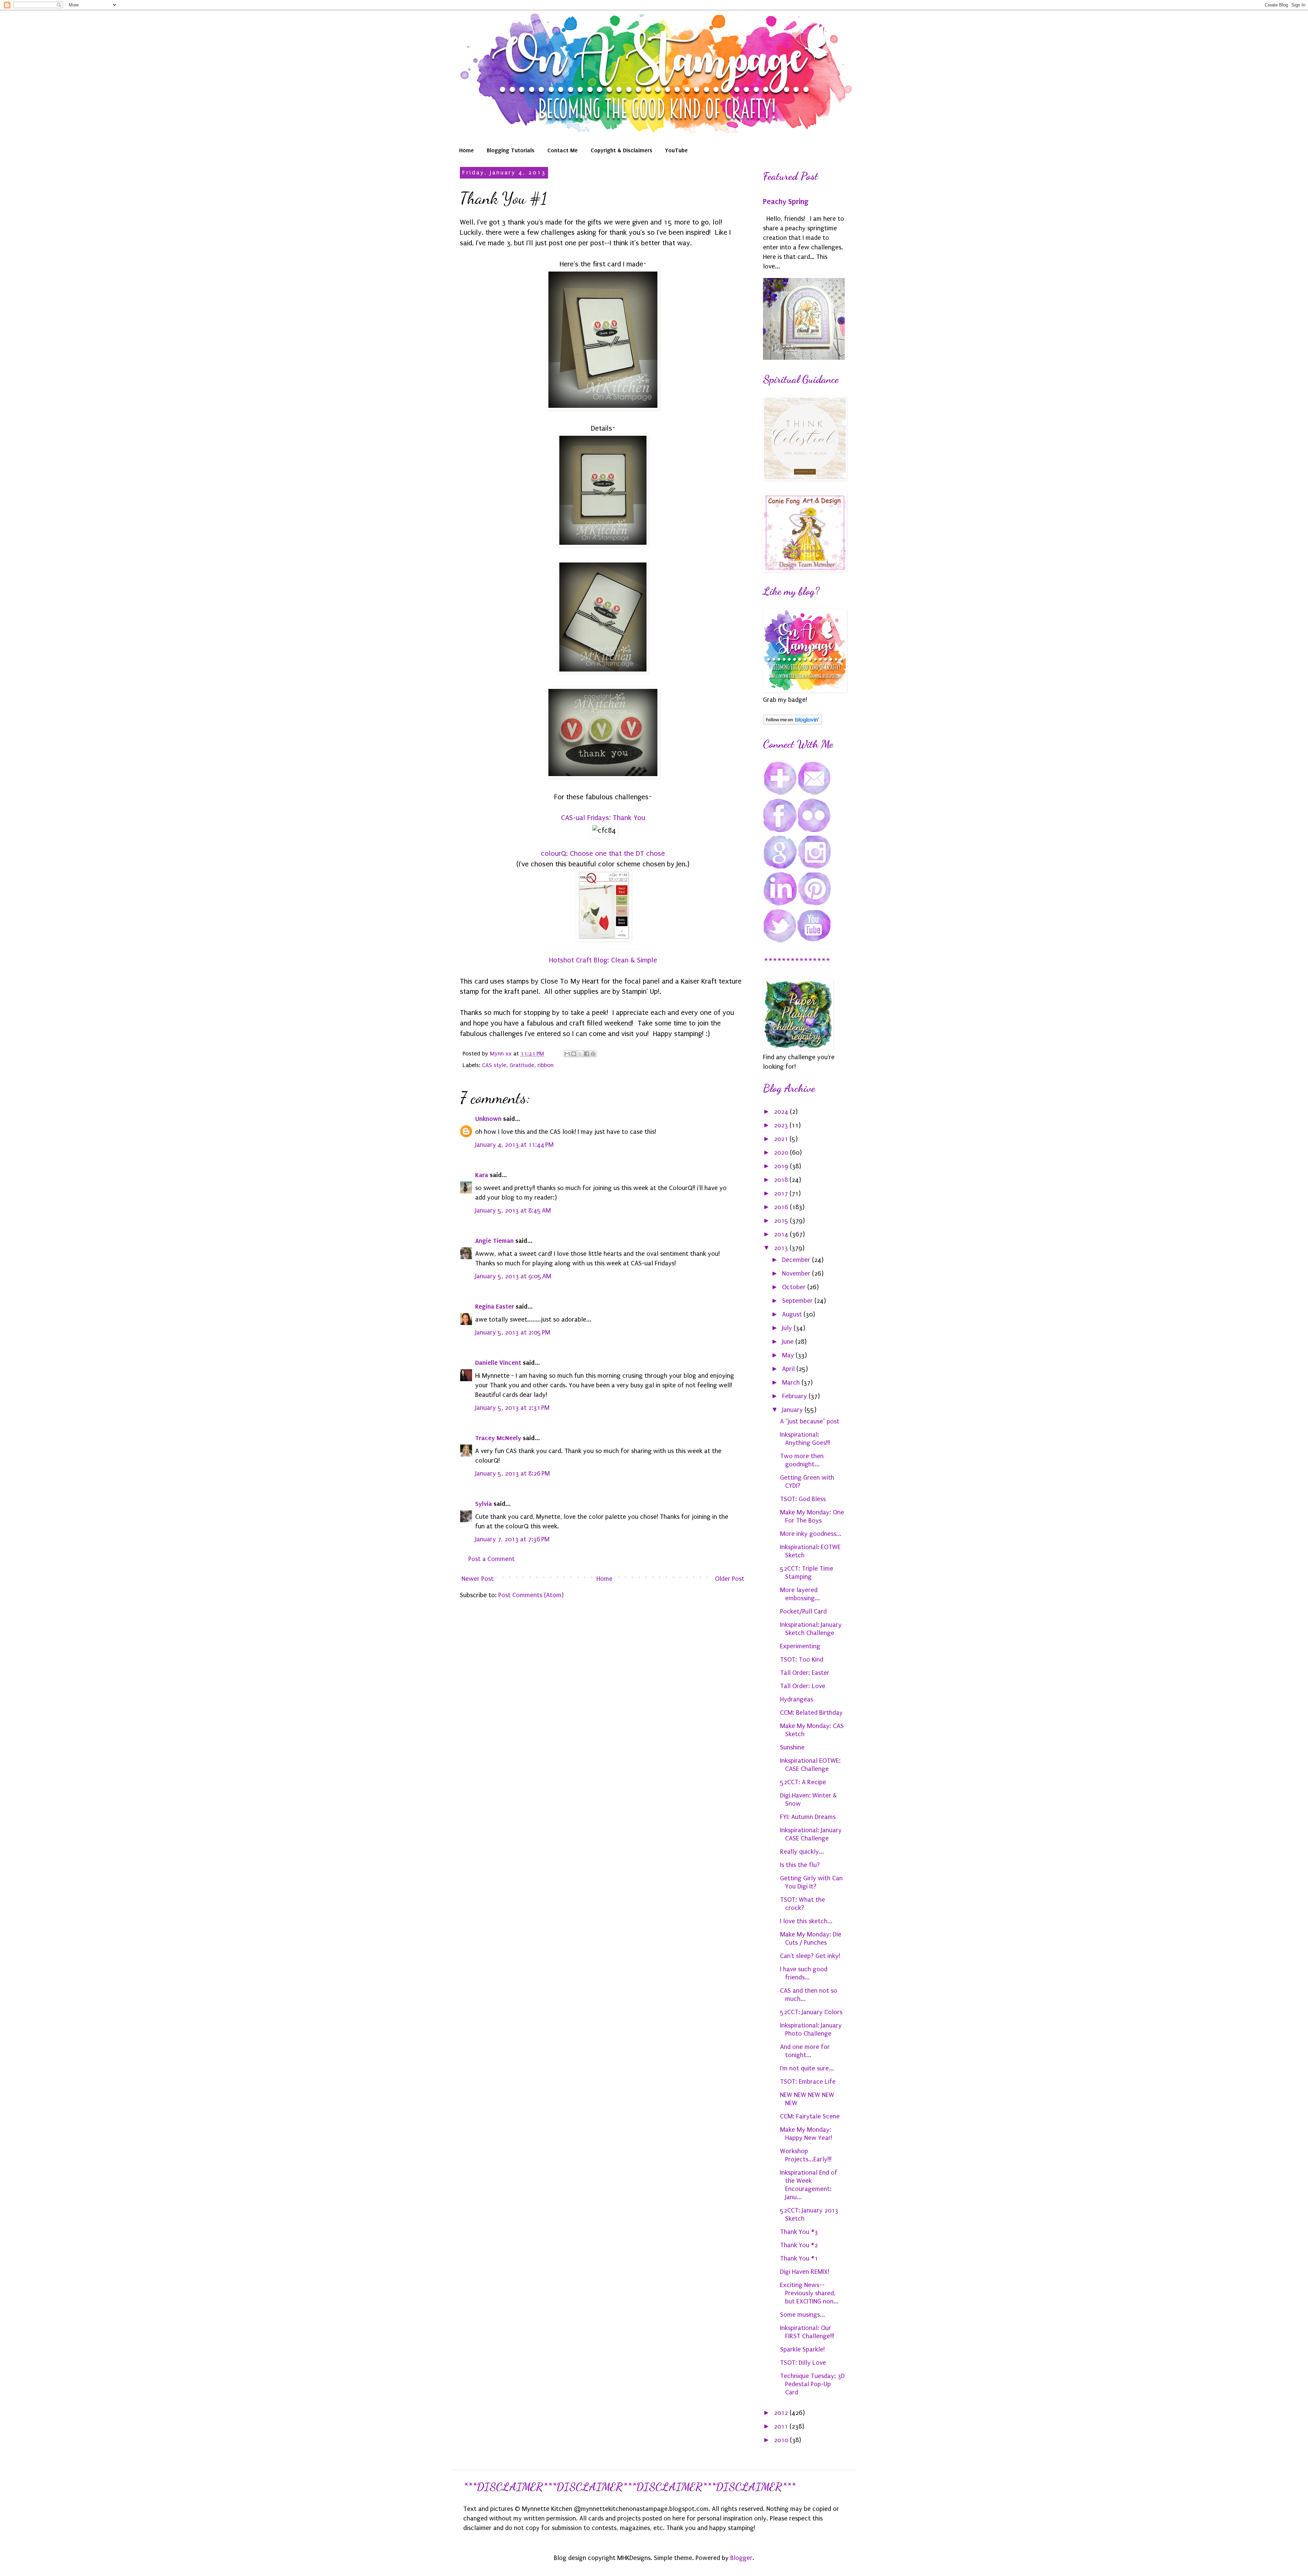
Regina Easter (495, 1306)
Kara (482, 1175)
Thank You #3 (799, 2232)
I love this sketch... (806, 1921)
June (789, 1342)
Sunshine (792, 1747)
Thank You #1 (799, 2258)
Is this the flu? (800, 1865)
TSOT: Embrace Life (808, 2082)
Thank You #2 (799, 2245)
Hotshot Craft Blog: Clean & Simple (603, 960)
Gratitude (522, 1065)
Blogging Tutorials (511, 150)
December (797, 1260)
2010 (782, 2440)
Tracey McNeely (498, 1438)
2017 (782, 1193)
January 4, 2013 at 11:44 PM (514, 1145)
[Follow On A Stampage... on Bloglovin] (792, 723)
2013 (782, 1248)
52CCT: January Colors (811, 2012)
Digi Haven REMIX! (805, 2272)
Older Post (730, 1579)
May (789, 1355)
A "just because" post (810, 1421)
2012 (782, 2413)
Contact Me (563, 150)
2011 (782, 2426)
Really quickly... (802, 1852)
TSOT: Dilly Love (803, 2363)
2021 (782, 1139)
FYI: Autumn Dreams (808, 1817)
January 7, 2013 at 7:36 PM (512, 1539)
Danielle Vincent (498, 1363)
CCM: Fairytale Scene (810, 2116)
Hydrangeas (797, 1699)
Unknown (488, 1119)
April (789, 1369)
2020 (782, 1153)
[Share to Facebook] (587, 1054)
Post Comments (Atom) (531, 1595)
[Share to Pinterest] (593, 1054)
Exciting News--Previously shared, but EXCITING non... (809, 2293)
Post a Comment (492, 1559)
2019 (782, 1166)
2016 (782, 1207)
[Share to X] (580, 1054)
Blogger (741, 2558)
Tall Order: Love (803, 1686)
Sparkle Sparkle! (802, 2349)
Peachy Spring (786, 202)
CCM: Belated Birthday (811, 1713)
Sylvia (484, 1504)
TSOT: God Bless (803, 1499)
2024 (782, 1112)
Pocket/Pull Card (803, 1611)
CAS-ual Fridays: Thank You (603, 818)
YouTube (676, 150)
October (795, 1287)
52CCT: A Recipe (803, 1782)
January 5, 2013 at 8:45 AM (513, 1210)
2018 (782, 1180)
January (793, 1410)
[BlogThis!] (574, 1054)
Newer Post (478, 1579)
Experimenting (800, 1646)
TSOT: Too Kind (802, 1660)
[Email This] (567, 1054)
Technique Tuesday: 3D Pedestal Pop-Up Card (812, 2384)
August (793, 1314)
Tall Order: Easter (805, 1673)
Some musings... (803, 2315)
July (788, 1328)
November (797, 1274)
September (798, 1301)
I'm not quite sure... (807, 2068)
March (792, 1383)
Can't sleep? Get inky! (810, 1956)
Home (466, 150)
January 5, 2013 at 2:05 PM (513, 1332)
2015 (782, 1221)
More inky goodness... (811, 1534)
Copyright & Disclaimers (621, 150)
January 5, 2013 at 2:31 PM (512, 1408)
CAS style (494, 1065)
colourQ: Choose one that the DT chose (603, 853)
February (795, 1396)
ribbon (546, 1065)
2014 (782, 1234)
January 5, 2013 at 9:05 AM (513, 1276)
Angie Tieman (494, 1241)
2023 (782, 1125)
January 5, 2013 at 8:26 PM (512, 1474)
